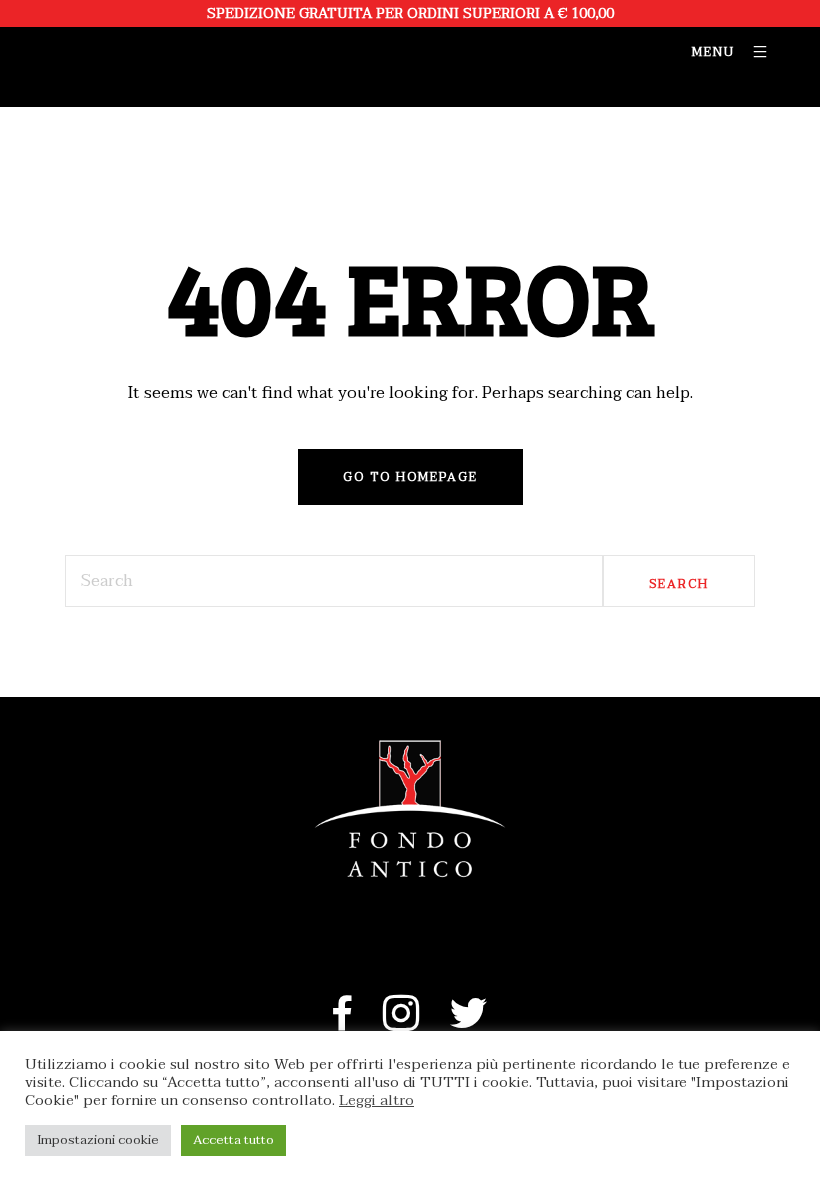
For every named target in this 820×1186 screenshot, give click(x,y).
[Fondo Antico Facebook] (343, 1024)
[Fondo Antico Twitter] (469, 1024)
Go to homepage (410, 477)
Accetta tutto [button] (233, 1140)
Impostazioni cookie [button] (98, 1140)
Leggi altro (376, 1101)
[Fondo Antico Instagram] (402, 1024)
